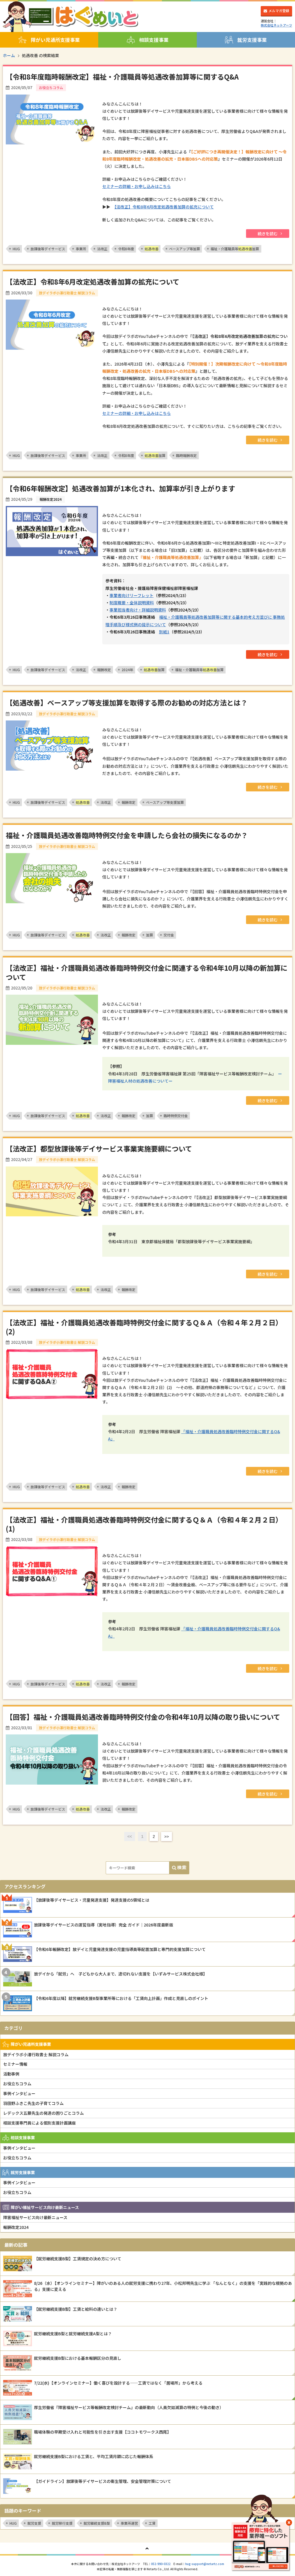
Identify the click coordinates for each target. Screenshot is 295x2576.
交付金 (169, 935)
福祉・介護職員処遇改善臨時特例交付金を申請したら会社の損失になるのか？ (127, 835)
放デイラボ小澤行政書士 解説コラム (36, 2054)
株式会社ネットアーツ (276, 25)
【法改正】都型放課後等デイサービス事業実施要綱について (99, 1148)
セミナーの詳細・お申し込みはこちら (137, 186)
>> (167, 1836)
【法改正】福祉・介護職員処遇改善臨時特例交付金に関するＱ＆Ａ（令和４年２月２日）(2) (144, 1327)
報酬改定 (104, 670)
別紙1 (164, 632)
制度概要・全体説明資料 (132, 603)
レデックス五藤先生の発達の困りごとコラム (44, 2113)
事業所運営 (129, 2523)
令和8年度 (126, 249)
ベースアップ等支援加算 (165, 802)
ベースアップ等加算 (185, 249)
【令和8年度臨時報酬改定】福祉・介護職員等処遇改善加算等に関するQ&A (122, 77)
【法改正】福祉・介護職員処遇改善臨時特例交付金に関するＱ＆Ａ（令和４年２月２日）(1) (144, 1524)
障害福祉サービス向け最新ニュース (35, 2217)
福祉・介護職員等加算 (235, 249)
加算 (155, 455)
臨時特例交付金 (176, 1116)
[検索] (179, 1868)
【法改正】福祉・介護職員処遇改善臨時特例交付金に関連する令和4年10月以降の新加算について (147, 972)
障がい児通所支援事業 (55, 40)
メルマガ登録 (279, 11)
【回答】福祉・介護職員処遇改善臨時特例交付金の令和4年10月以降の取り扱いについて (143, 1717)
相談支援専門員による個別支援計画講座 (39, 2123)
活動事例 (11, 2074)
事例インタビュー (19, 2093)
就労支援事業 (252, 40)
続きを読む (268, 234)
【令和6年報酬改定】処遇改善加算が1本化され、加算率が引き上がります (120, 488)
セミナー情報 (15, 2064)
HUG (16, 249)
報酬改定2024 (16, 2227)
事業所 (81, 249)
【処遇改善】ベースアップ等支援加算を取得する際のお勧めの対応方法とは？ (127, 702)
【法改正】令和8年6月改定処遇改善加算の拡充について (164, 207)
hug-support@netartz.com (205, 2564)
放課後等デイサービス (48, 249)
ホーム (9, 55)
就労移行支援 (62, 2523)
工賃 (152, 2523)
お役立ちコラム (17, 2084)
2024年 (127, 670)
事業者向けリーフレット (132, 595)
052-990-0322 (161, 2564)
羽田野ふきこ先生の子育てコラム (33, 2103)
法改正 (102, 249)
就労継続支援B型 (97, 2523)
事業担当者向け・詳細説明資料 (138, 610)
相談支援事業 (154, 40)
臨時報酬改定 (186, 455)
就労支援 (34, 2523)
